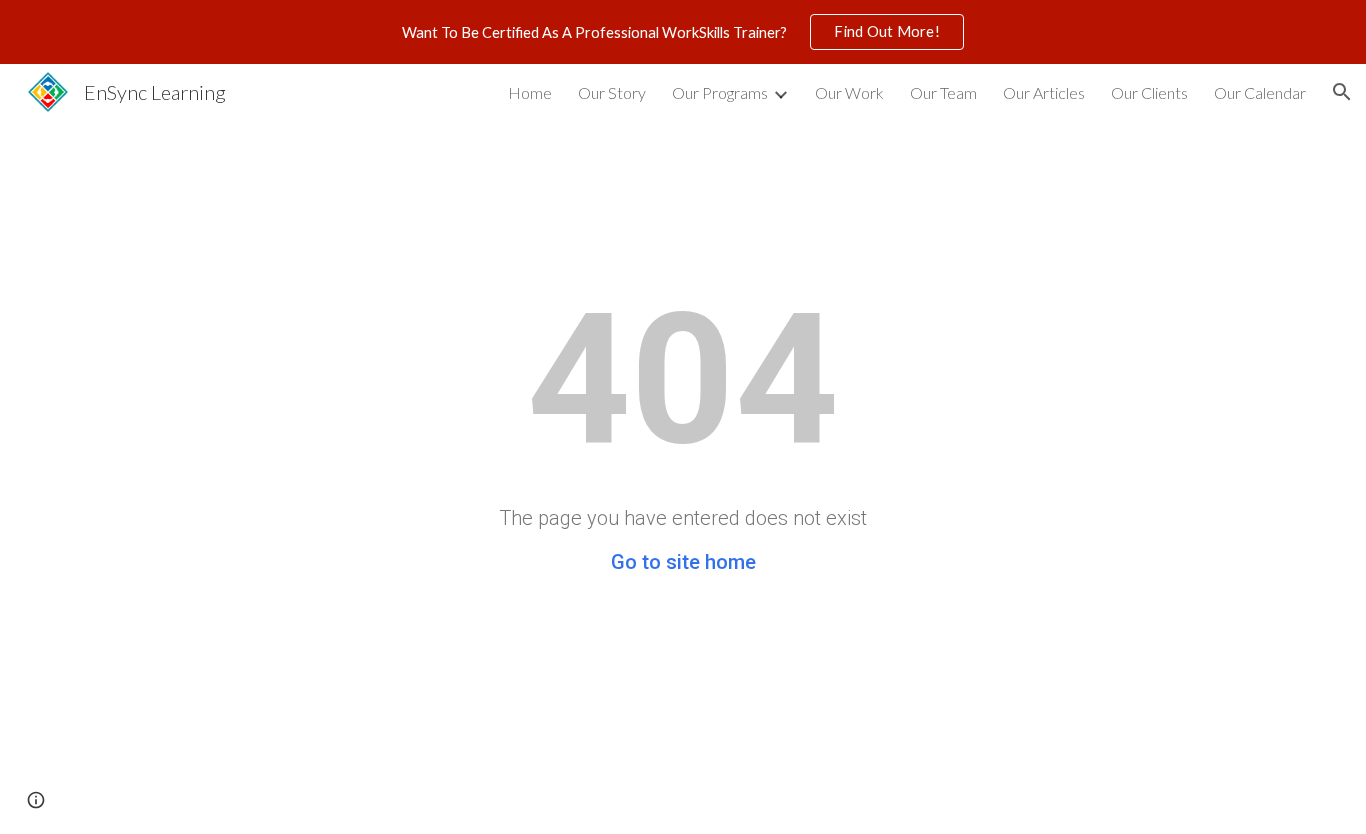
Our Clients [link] (1149, 92)
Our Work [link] (849, 92)
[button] (1342, 92)
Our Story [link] (612, 92)
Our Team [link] (943, 92)
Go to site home (683, 562)
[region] (683, 32)
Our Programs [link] (720, 92)
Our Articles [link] (1044, 92)
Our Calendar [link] (1260, 92)
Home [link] (530, 92)
